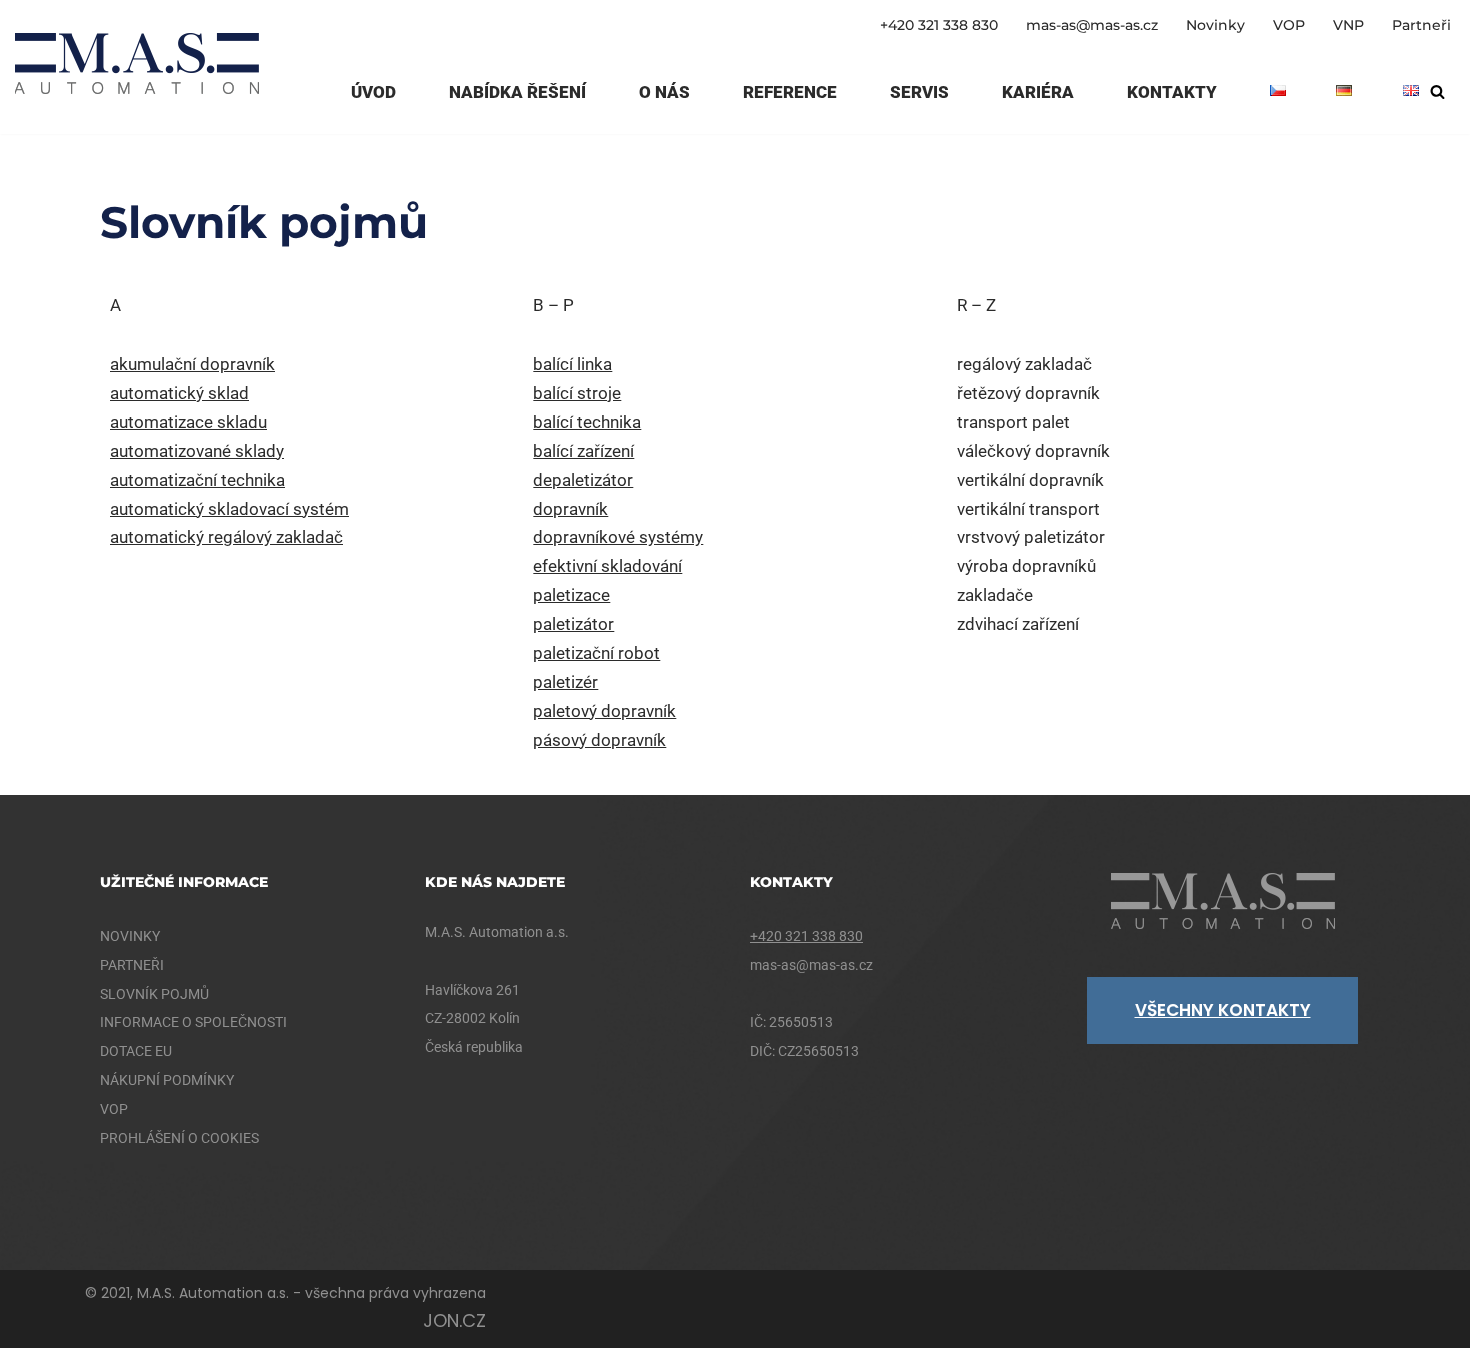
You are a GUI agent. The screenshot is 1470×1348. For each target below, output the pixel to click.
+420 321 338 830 (939, 25)
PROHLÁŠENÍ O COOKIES (179, 1138)
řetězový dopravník (1028, 393)
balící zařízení (583, 451)
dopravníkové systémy (618, 537)
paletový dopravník (604, 711)
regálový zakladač (1024, 364)
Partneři (1421, 25)
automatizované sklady (197, 451)
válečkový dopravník (1033, 451)
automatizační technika (197, 480)
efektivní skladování (607, 566)
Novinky (1215, 25)
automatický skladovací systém (229, 509)
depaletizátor (583, 480)
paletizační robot (596, 653)
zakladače (995, 595)
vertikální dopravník (1030, 480)
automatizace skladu (188, 422)
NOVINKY (130, 936)
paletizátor (573, 624)
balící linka (572, 364)
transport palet (1013, 422)
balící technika (587, 422)
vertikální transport (1028, 509)
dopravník (570, 509)
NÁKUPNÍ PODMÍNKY (167, 1080)
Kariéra (1038, 92)
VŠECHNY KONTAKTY (1223, 1010)
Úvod (373, 92)
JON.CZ (454, 1320)
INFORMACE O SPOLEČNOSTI (193, 1022)
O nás (664, 92)
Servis (919, 92)
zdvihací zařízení (1018, 624)
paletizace (571, 595)
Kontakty (1172, 92)
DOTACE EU (136, 1051)
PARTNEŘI (132, 965)
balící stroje (577, 393)
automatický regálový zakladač (226, 537)
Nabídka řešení (517, 92)
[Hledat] (1437, 91)
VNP (1348, 25)
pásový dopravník (599, 740)
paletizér (565, 682)
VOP (1289, 25)
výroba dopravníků (1026, 566)
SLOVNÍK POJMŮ (154, 994)
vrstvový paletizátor (1031, 537)
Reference (790, 92)
